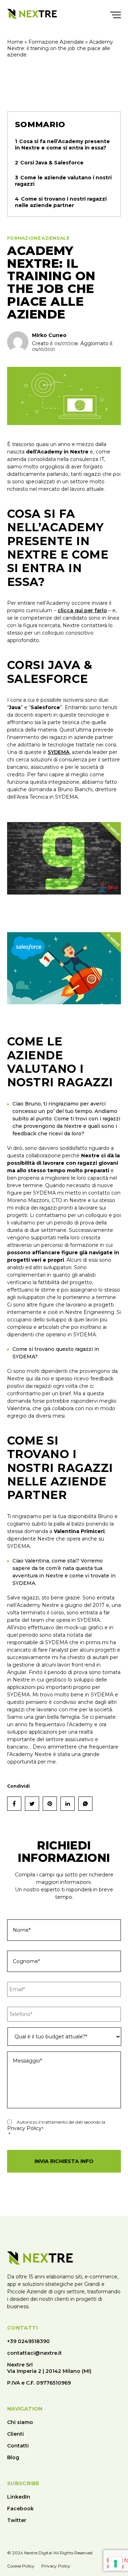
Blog (13, 2457)
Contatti (18, 2446)
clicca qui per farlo (82, 610)
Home (15, 42)
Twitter (17, 2520)
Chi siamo (20, 2422)
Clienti (15, 2434)
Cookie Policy (21, 2566)
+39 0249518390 (28, 2341)
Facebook (20, 2509)
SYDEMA (58, 752)
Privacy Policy (24, 2128)
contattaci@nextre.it (34, 2353)
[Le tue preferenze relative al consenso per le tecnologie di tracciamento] (116, 2564)
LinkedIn (19, 2497)
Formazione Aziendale (56, 42)
